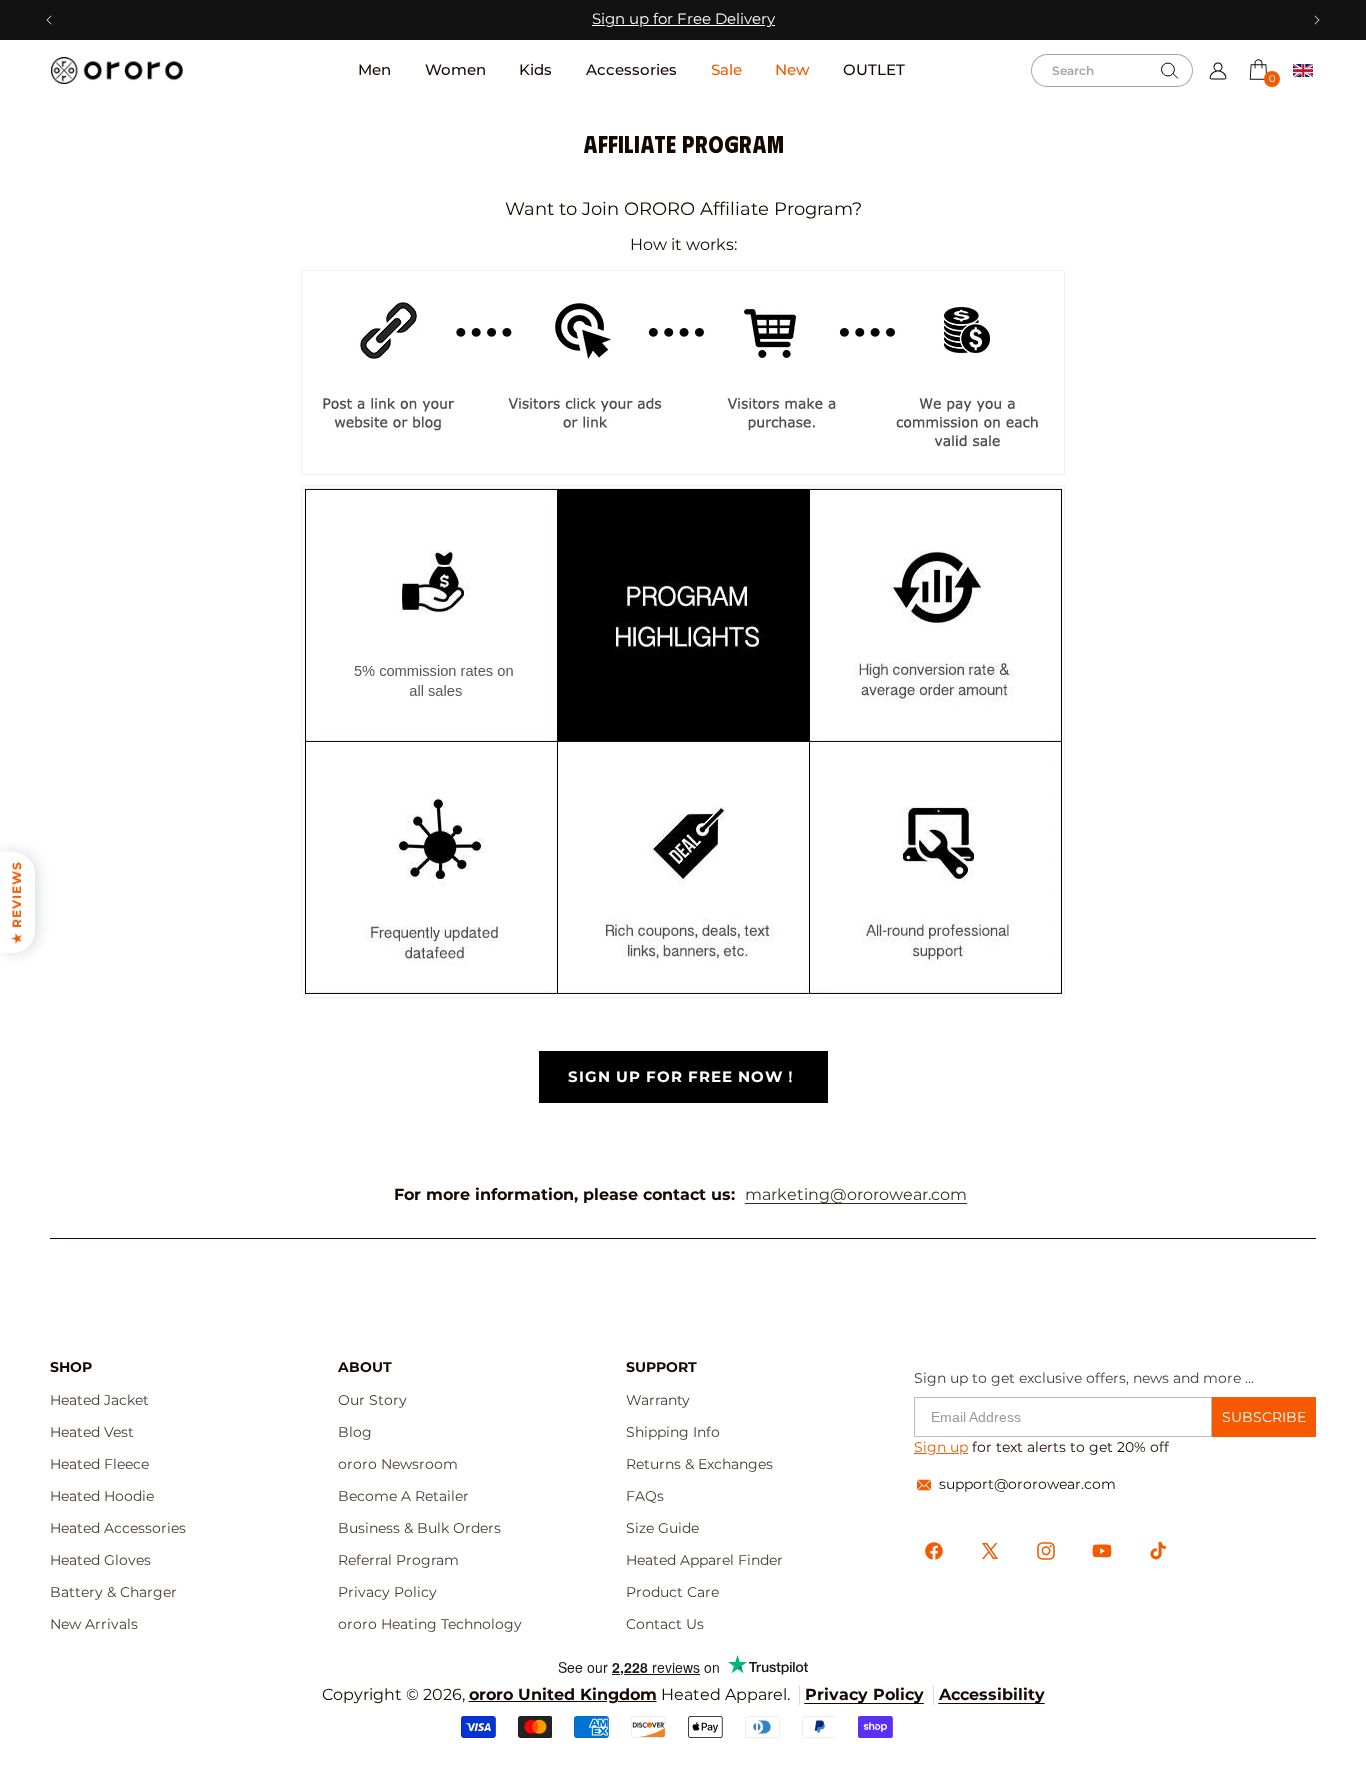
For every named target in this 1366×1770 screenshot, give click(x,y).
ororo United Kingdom (563, 1694)
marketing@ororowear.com (856, 1194)
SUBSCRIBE (1264, 1417)
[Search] (1170, 71)
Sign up (941, 1447)
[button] (1258, 70)
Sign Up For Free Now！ (683, 1077)
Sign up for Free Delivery (683, 19)
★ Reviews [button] (16, 902)
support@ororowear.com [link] (1027, 1484)
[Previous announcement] (49, 20)
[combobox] (1112, 70)
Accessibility (992, 1694)
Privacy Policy (864, 1694)
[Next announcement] (1316, 20)
